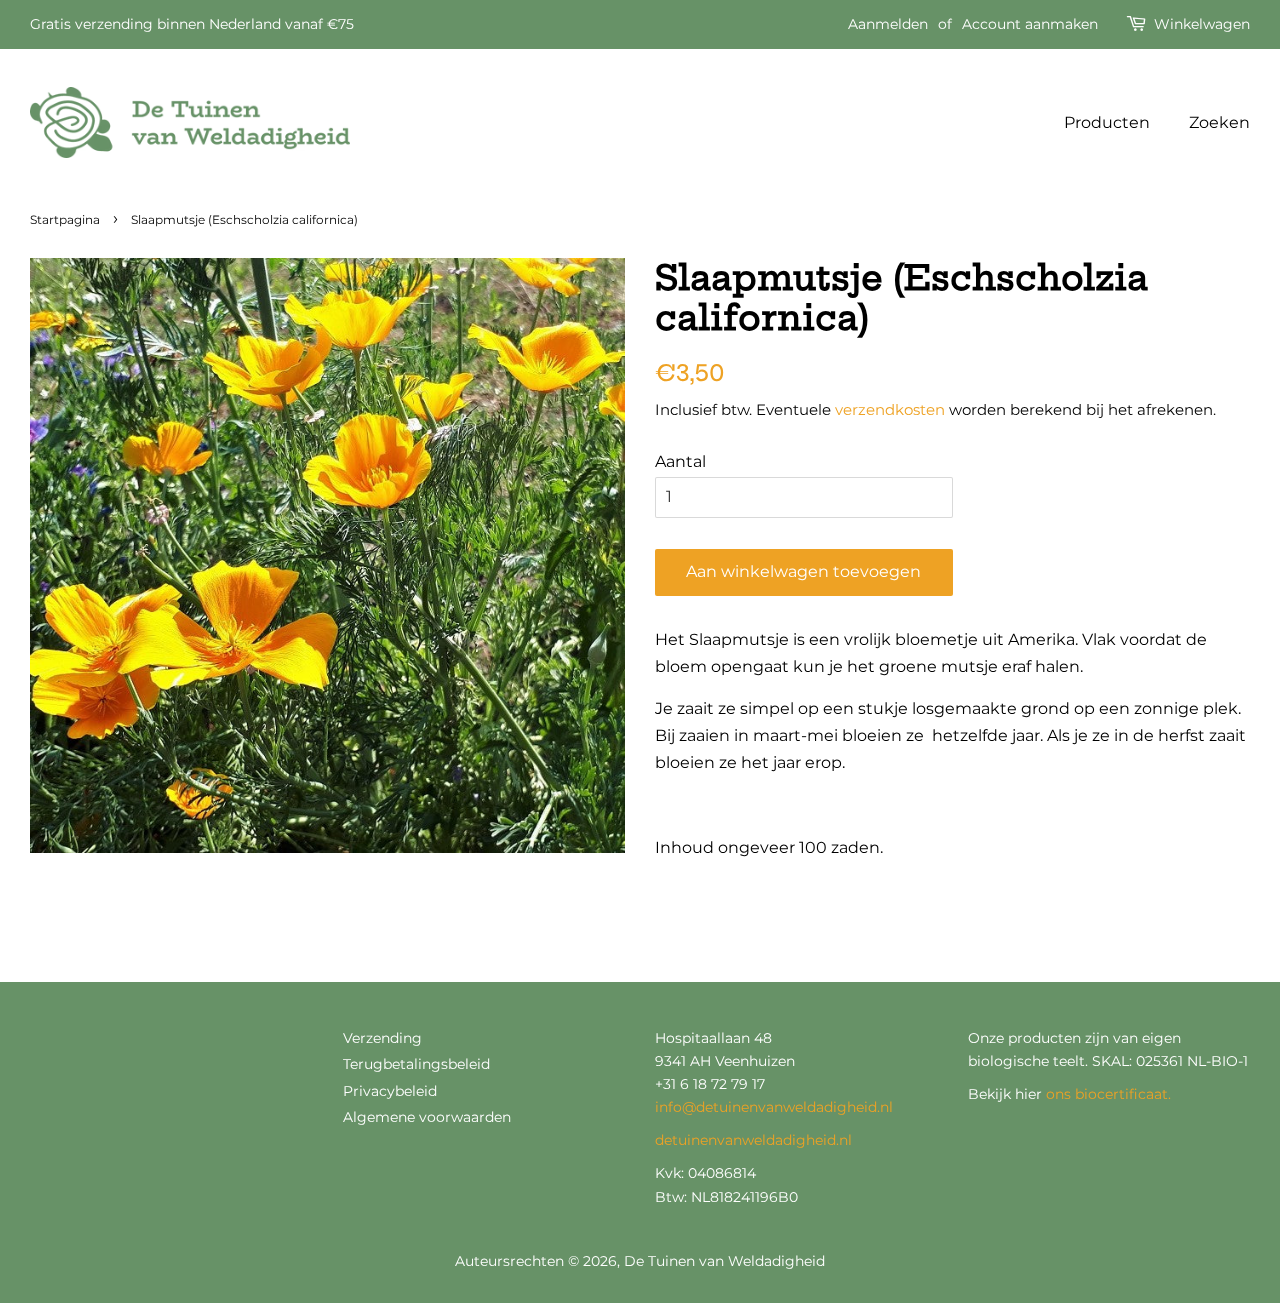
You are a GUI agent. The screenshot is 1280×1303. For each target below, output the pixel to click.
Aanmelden (888, 24)
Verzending (382, 1038)
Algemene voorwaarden (427, 1117)
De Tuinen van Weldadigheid (724, 1261)
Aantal (680, 461)
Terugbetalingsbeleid (416, 1064)
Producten (1107, 122)
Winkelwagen (1202, 24)
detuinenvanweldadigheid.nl (753, 1140)
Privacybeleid (390, 1091)
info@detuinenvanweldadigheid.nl (774, 1107)
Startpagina (65, 219)
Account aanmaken (1030, 24)
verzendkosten (890, 409)
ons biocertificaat (1107, 1094)
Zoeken (1219, 122)
